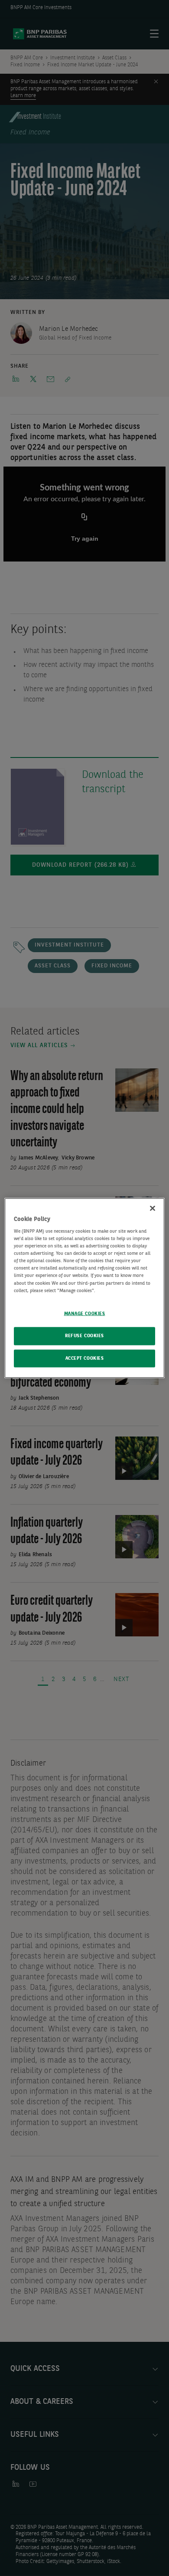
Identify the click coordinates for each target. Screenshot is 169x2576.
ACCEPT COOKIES (85, 1358)
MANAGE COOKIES (85, 1313)
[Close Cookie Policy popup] (153, 1208)
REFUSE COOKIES (84, 1335)
